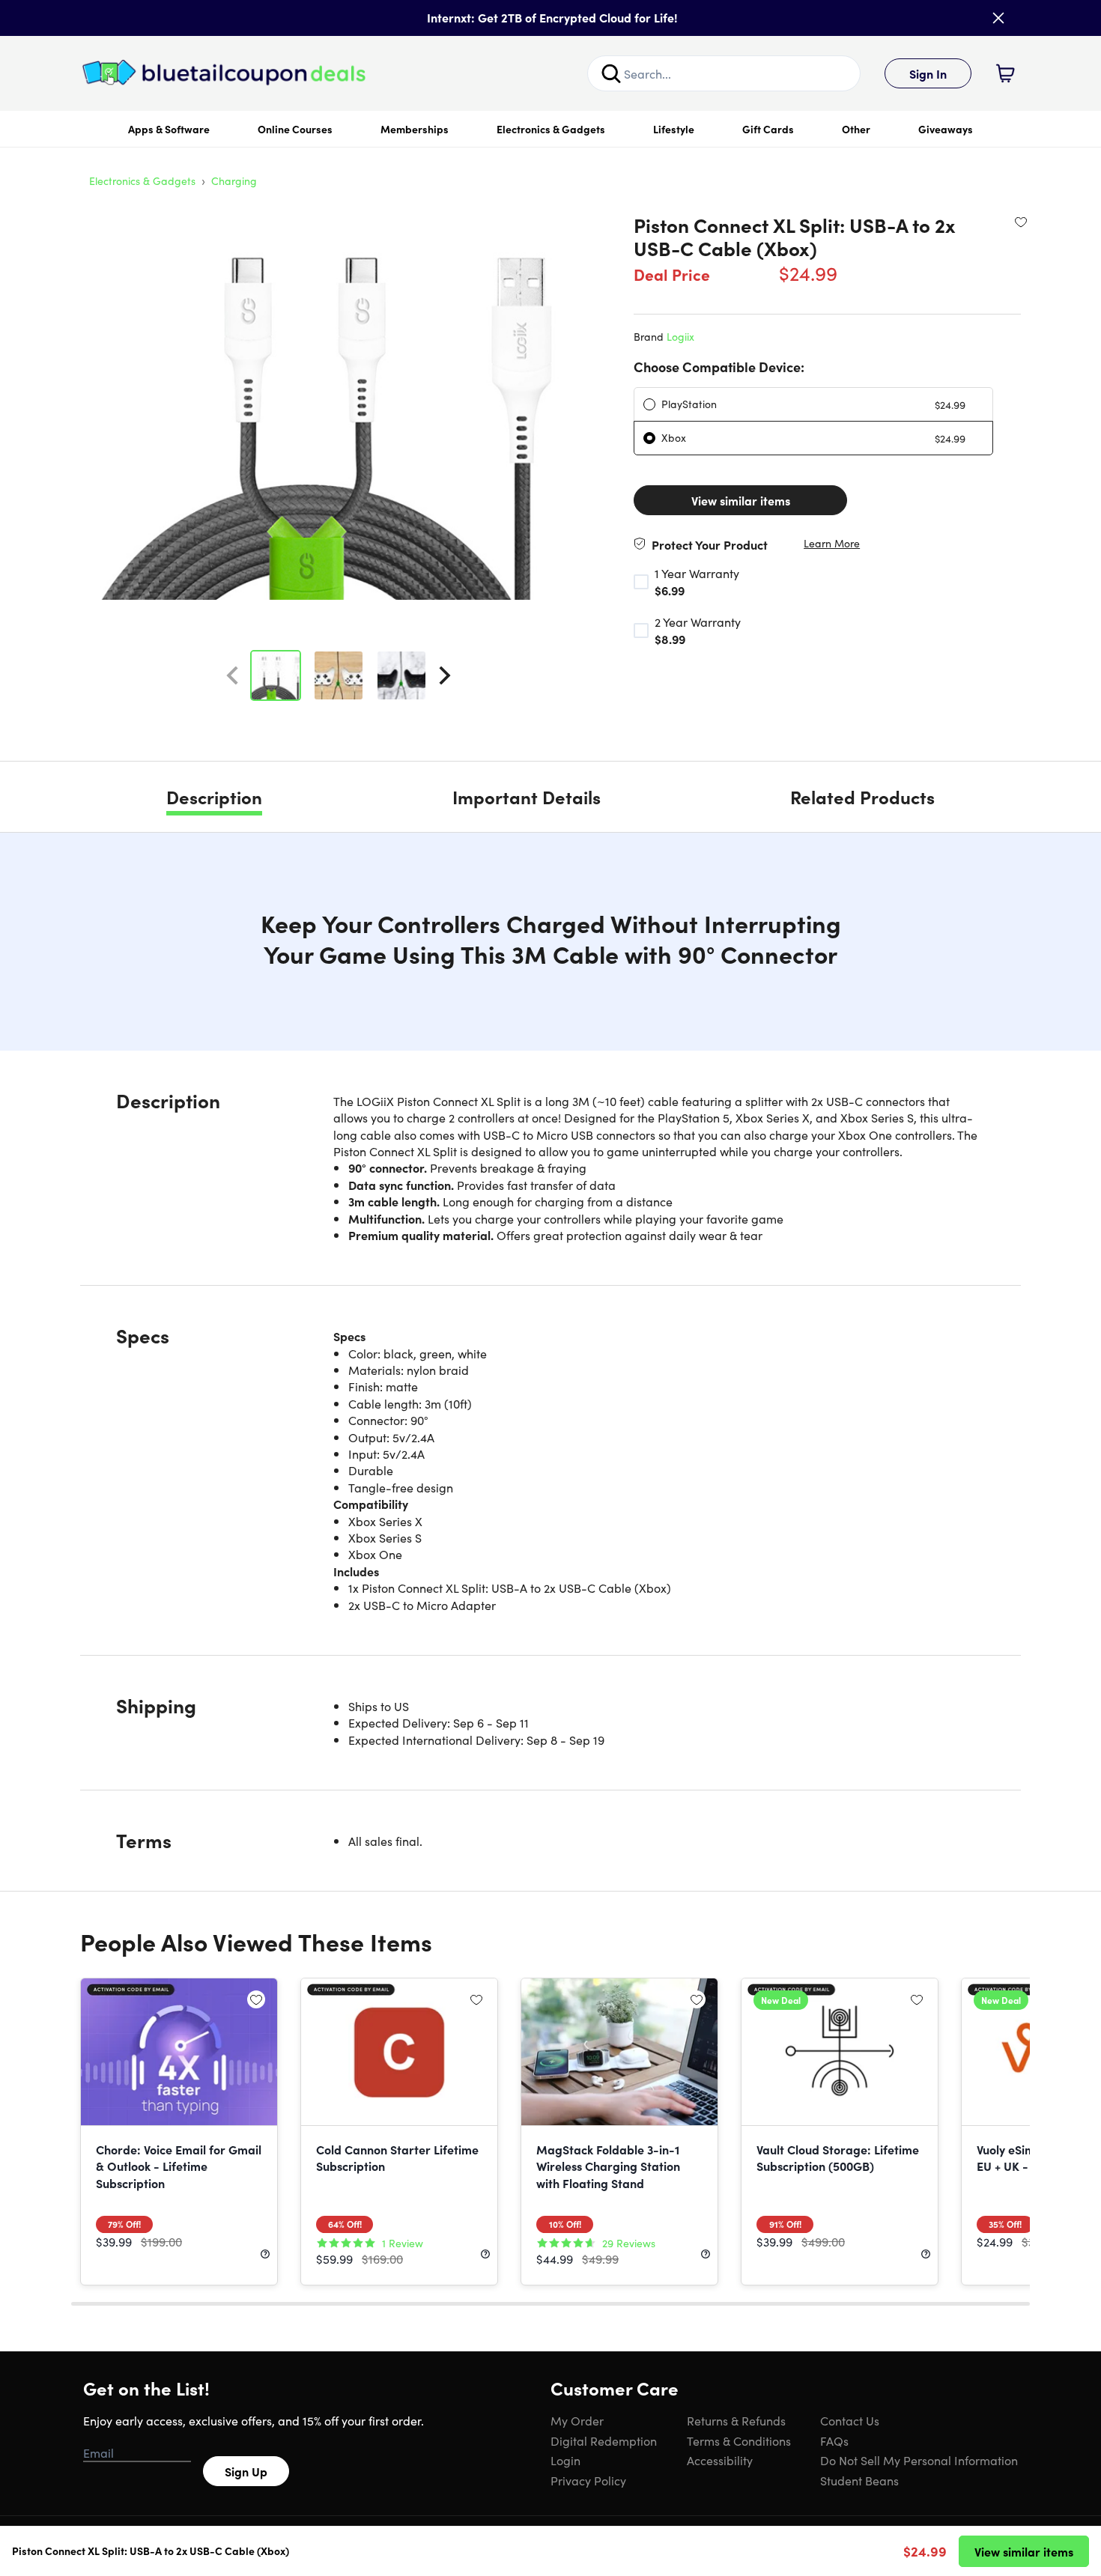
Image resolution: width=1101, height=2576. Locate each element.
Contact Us (850, 2420)
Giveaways (946, 129)
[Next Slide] (445, 675)
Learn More (832, 543)
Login (565, 2460)
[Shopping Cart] (1005, 73)
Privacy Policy (588, 2480)
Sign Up (246, 2471)
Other (856, 129)
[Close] (998, 18)
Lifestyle (674, 129)
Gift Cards (768, 129)
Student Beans (859, 2480)
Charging (234, 180)
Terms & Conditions (739, 2440)
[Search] (611, 73)
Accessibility (720, 2460)
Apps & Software (169, 129)
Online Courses (295, 129)
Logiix (680, 336)
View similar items (741, 500)
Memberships (415, 129)
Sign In (928, 73)
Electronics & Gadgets (551, 129)
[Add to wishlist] (1021, 222)
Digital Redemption (604, 2440)
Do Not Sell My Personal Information (919, 2460)
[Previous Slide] (232, 675)
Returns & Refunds (736, 2420)
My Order (577, 2420)
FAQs (834, 2440)
